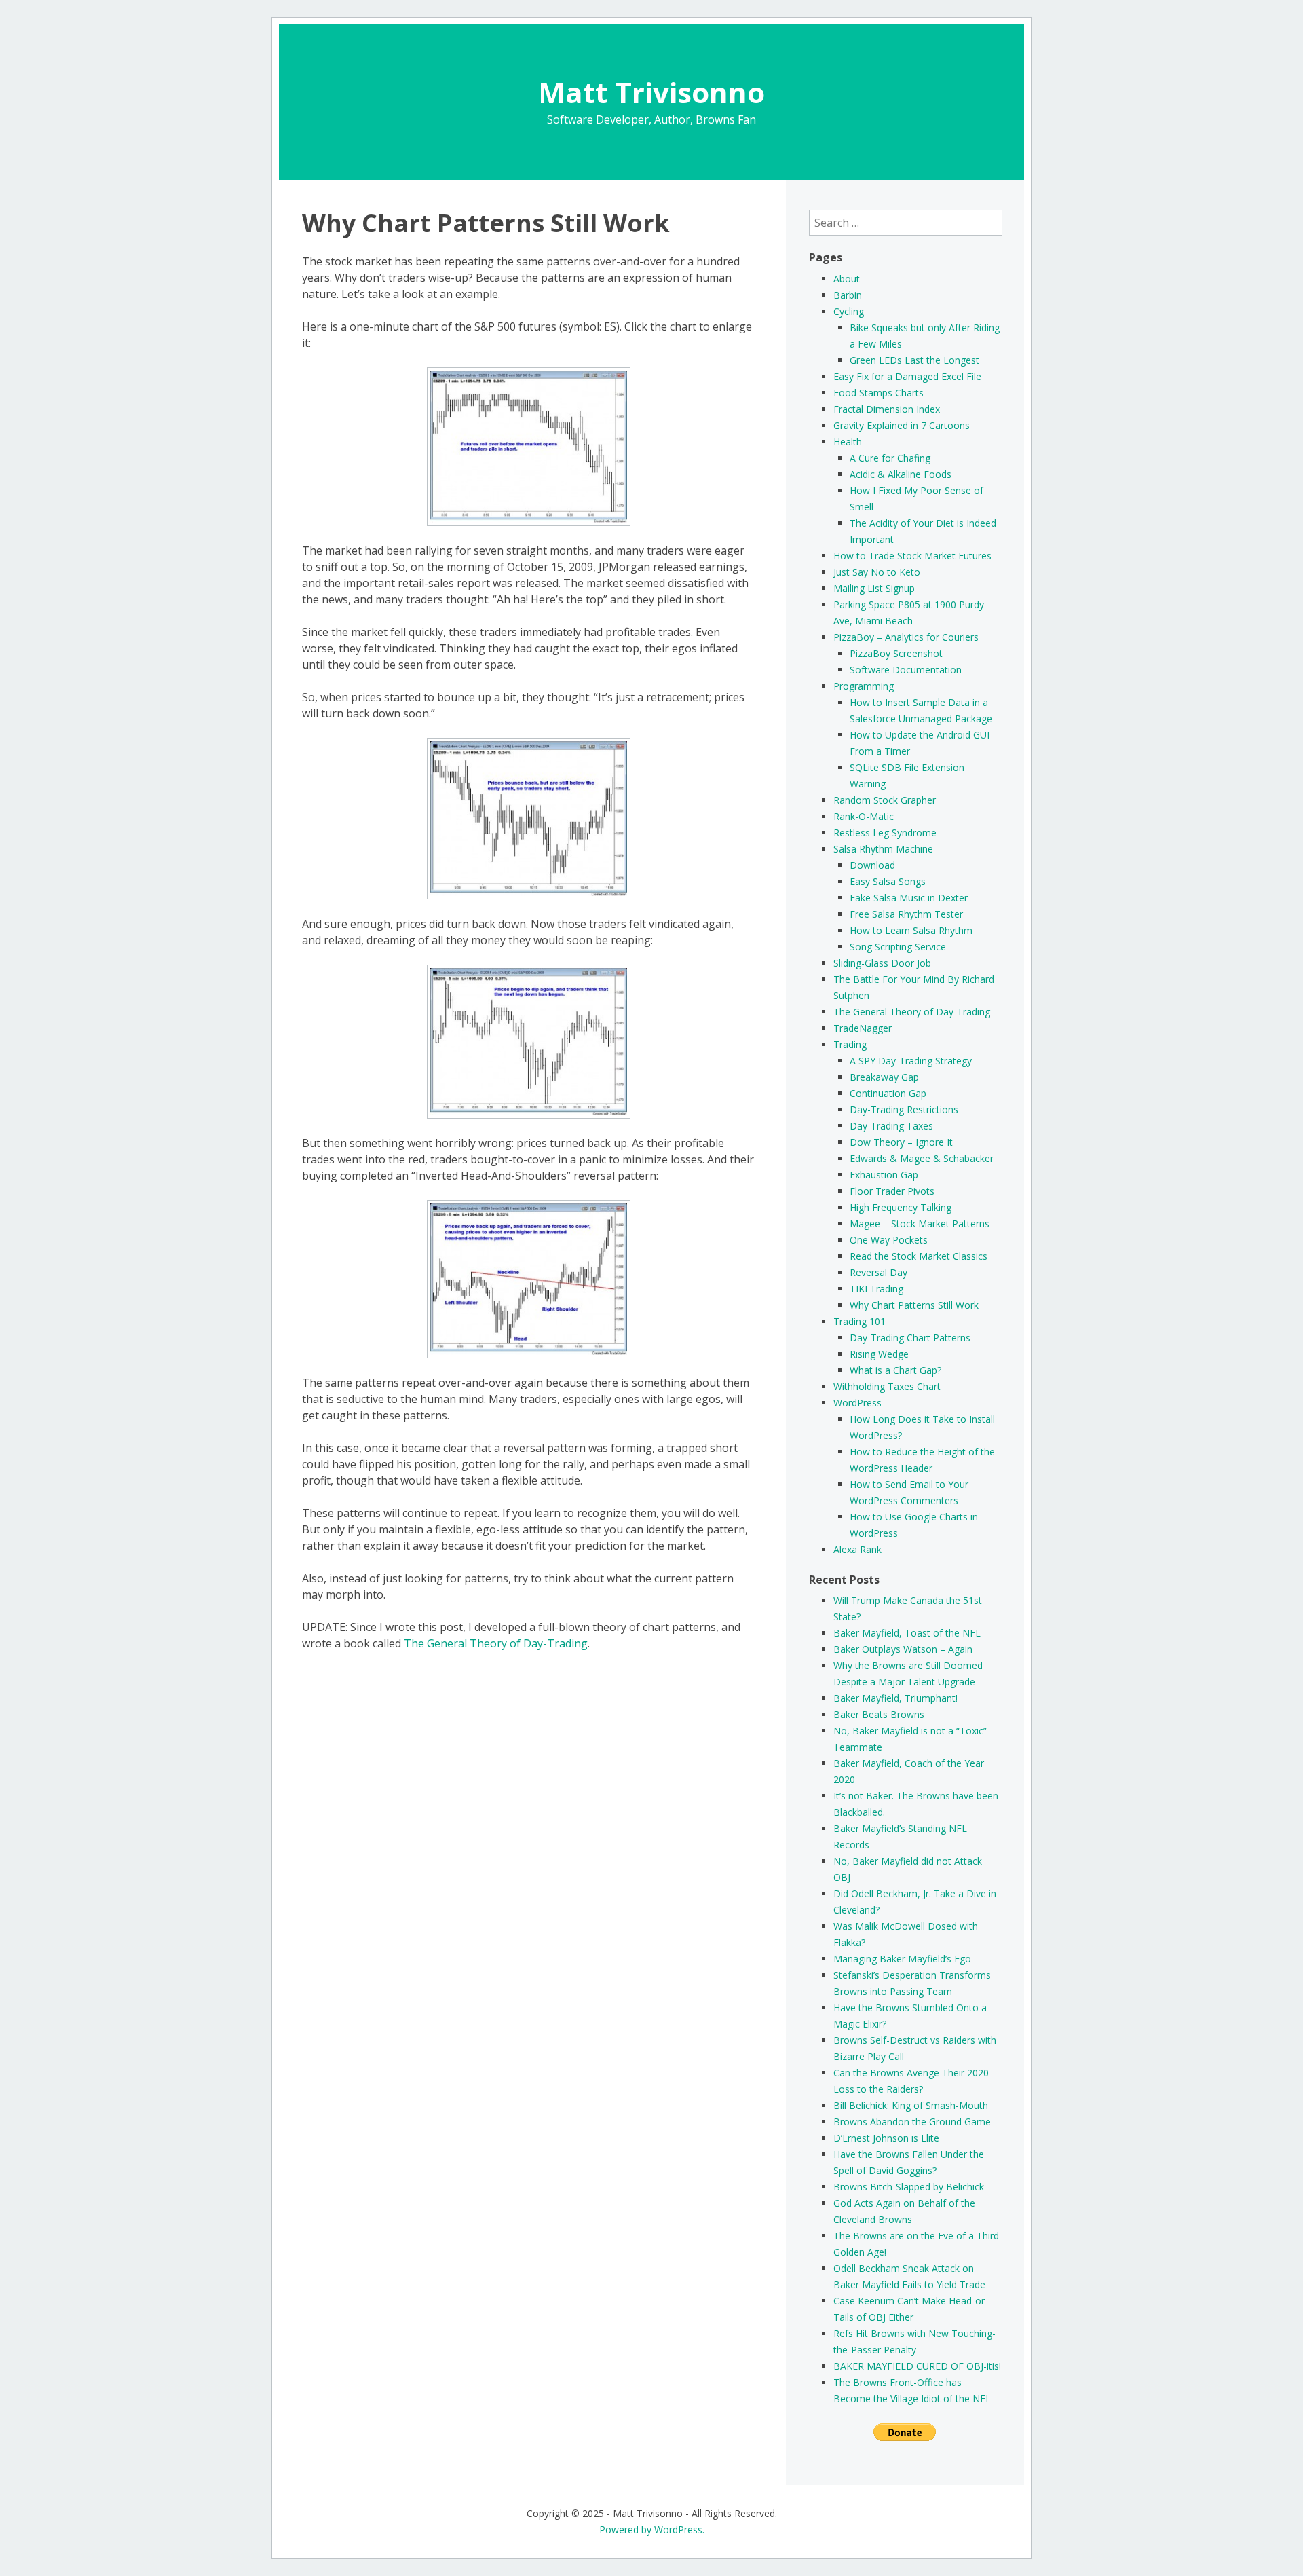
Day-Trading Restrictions (904, 1109)
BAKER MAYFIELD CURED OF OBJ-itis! (917, 2366)
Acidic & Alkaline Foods (901, 474)
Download (872, 865)
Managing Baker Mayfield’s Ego (902, 1959)
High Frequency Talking (901, 1207)
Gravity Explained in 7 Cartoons (902, 425)
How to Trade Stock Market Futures (912, 556)
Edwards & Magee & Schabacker (922, 1158)
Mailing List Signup (874, 588)
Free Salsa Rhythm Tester (906, 914)
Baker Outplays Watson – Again (903, 1649)
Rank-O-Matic (864, 816)
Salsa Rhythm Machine (883, 849)
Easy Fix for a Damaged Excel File (907, 376)
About (847, 279)
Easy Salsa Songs (888, 881)
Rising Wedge (879, 1354)
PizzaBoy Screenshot (896, 653)
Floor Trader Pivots (892, 1191)
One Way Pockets (889, 1240)
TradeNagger (863, 1028)
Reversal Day (879, 1272)
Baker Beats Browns (879, 1714)
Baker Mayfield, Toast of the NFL (907, 1633)
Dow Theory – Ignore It (901, 1142)
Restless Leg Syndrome (885, 833)
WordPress (857, 1403)
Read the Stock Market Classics (919, 1256)
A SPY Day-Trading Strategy (911, 1061)
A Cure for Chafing (890, 458)
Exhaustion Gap (884, 1175)
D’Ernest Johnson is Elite (886, 2138)
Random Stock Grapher (885, 800)
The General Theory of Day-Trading (496, 1643)
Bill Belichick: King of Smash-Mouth (911, 2105)
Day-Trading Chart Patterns (910, 1338)
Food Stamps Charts (879, 393)
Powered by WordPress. (652, 2530)
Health (848, 442)
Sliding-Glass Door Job (882, 963)
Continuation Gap (888, 1093)
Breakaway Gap (884, 1077)
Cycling (849, 311)
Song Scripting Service (898, 947)
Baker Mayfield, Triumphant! (895, 1698)
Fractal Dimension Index (887, 409)
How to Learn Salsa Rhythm (911, 930)
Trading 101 (860, 1321)
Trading (850, 1044)
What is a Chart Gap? (895, 1370)
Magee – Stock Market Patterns (920, 1224)
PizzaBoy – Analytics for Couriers (906, 637)
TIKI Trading (876, 1289)
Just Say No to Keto (877, 572)
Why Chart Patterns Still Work (914, 1305)
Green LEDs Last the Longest (914, 360)
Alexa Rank (857, 1549)
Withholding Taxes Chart (887, 1386)
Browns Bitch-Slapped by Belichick (909, 2187)
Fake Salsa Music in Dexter (909, 898)
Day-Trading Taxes (891, 1126)
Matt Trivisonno (651, 92)
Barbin (848, 295)
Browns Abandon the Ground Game (912, 2122)
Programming (864, 686)
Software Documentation (906, 670)
